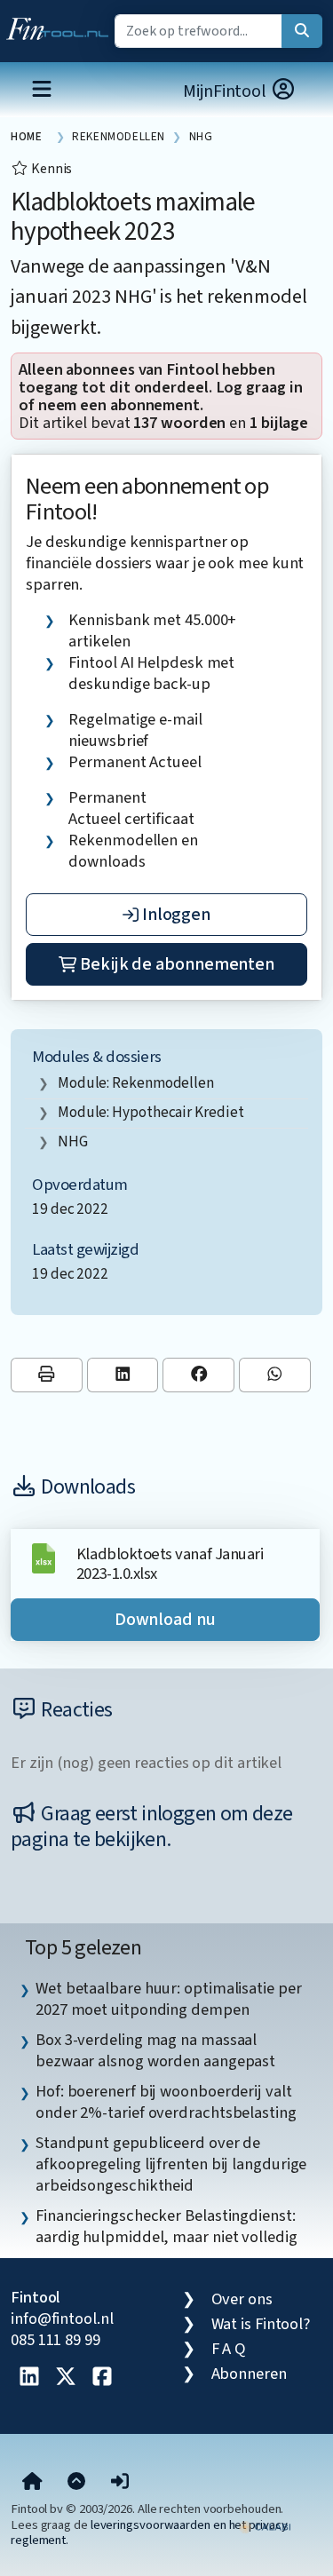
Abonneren (249, 2374)
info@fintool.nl (62, 2318)
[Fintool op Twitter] (66, 2378)
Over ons (242, 2299)
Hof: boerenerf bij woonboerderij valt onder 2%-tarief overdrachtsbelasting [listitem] (166, 2102)
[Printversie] (47, 1375)
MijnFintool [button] (226, 91)
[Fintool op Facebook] (102, 2378)
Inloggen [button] (174, 915)
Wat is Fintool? (261, 2324)
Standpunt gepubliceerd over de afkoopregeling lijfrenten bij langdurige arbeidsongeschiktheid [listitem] (171, 2164)
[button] (120, 2482)
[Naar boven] (76, 2482)
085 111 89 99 (55, 2340)
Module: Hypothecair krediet (151, 1112)
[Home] (32, 2482)
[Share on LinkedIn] (123, 1375)
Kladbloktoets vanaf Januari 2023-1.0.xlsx (170, 1564)
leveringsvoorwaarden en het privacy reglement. (149, 2532)
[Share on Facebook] (198, 1375)
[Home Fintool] (62, 25)
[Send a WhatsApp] (275, 1375)
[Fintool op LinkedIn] (29, 2378)
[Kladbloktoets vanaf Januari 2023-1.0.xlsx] (44, 1557)
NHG (73, 1141)
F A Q (229, 2349)
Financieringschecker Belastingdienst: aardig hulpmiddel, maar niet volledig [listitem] (166, 2226)
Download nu (165, 1620)
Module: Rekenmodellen (136, 1083)
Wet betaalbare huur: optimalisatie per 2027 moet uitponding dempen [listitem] (169, 1999)
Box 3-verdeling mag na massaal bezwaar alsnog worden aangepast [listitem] (155, 2050)
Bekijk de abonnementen (175, 964)
